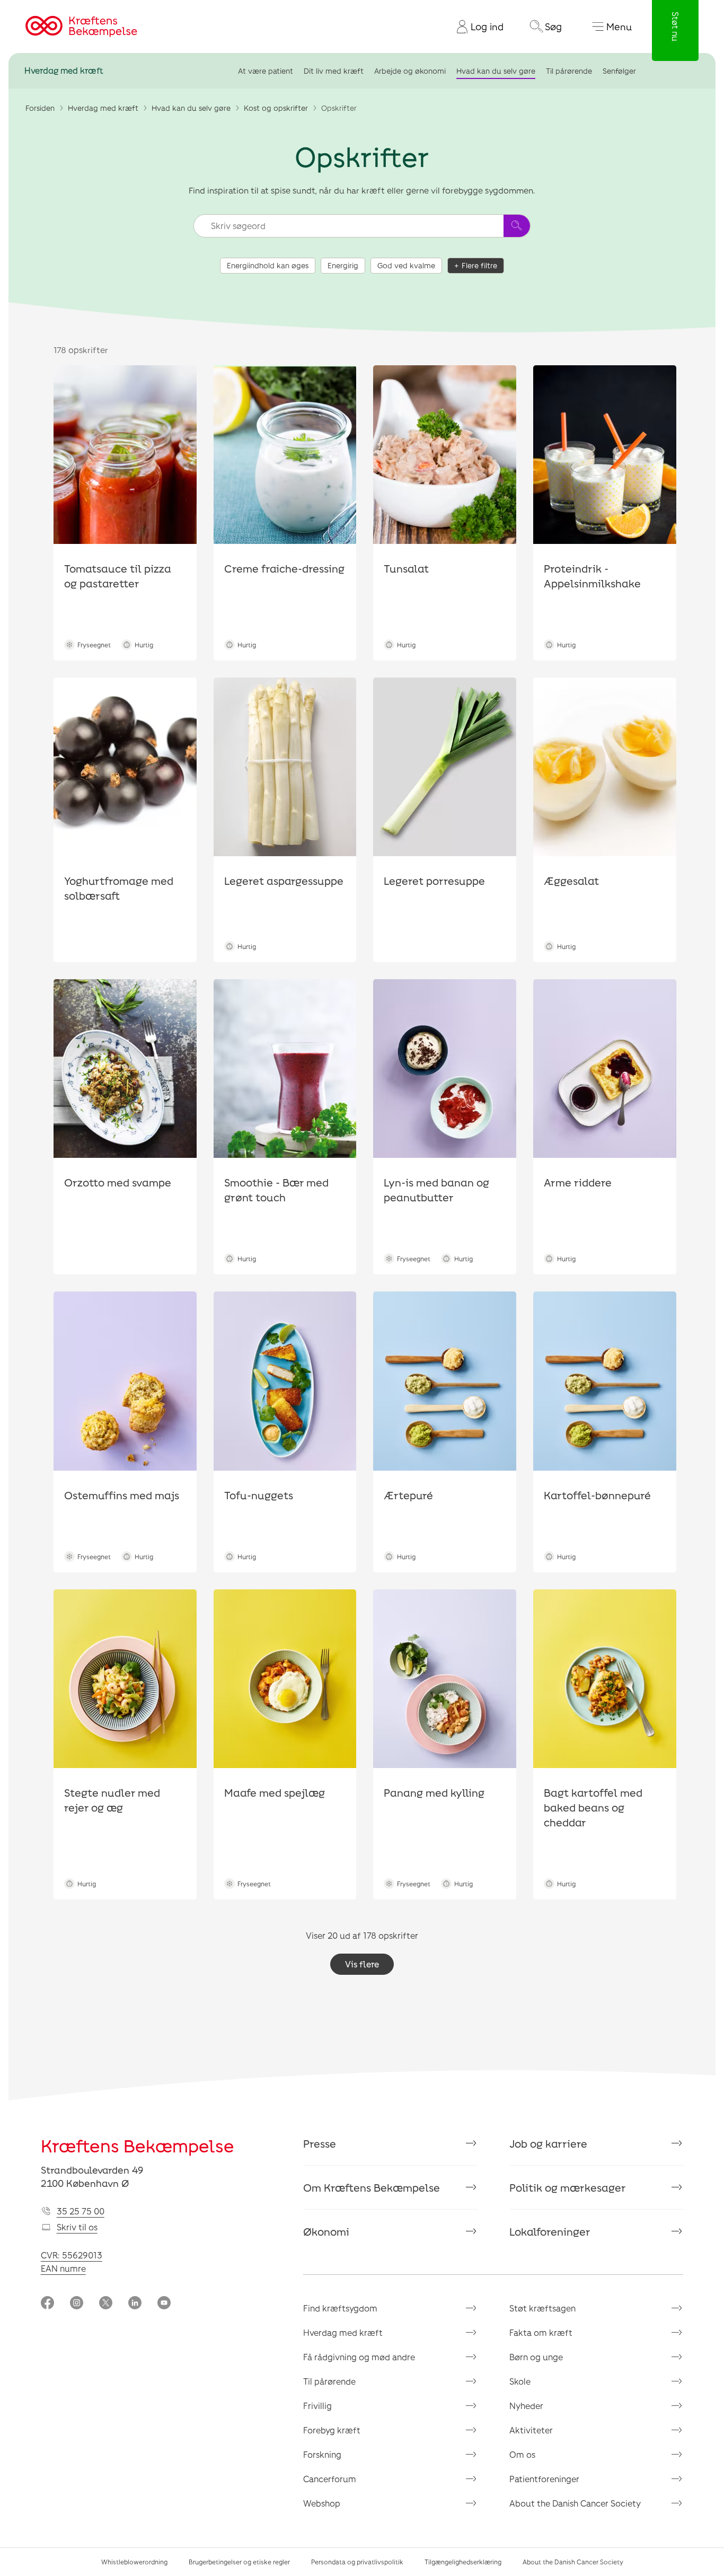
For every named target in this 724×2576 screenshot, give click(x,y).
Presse (320, 2143)
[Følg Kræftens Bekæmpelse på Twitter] (106, 2304)
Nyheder (526, 2406)
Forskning (322, 2454)
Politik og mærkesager (568, 2187)
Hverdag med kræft (64, 71)
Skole (520, 2381)
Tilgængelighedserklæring (463, 2562)
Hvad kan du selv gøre (496, 71)
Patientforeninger (544, 2479)
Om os (522, 2454)
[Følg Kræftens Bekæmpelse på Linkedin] (135, 2304)
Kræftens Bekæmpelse (138, 2146)
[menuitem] (476, 27)
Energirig (343, 265)
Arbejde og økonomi (410, 71)
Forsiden (40, 108)
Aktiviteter (531, 2430)
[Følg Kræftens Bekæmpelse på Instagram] (77, 2304)
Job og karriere (548, 2143)
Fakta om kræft (541, 2332)
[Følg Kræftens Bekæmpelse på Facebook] (47, 2304)
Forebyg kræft (332, 2430)
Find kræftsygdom (340, 2308)
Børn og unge (536, 2357)
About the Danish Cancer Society (575, 2503)
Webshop (322, 2503)
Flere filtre (479, 265)
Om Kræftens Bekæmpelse (372, 2187)
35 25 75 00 (81, 2211)
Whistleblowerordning (134, 2562)
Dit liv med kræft (334, 71)
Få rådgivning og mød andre (359, 2357)
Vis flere (362, 1964)
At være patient (266, 71)
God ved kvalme (406, 265)
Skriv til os (77, 2227)
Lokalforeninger (550, 2231)
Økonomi (326, 2231)
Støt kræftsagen (542, 2308)
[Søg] (517, 226)
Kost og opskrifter (276, 108)
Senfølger (619, 71)
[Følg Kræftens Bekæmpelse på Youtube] (164, 2304)
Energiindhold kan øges (268, 265)
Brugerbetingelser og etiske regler (239, 2562)
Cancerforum (330, 2479)
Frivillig (317, 2406)
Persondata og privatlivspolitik (357, 2562)
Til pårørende (569, 71)
